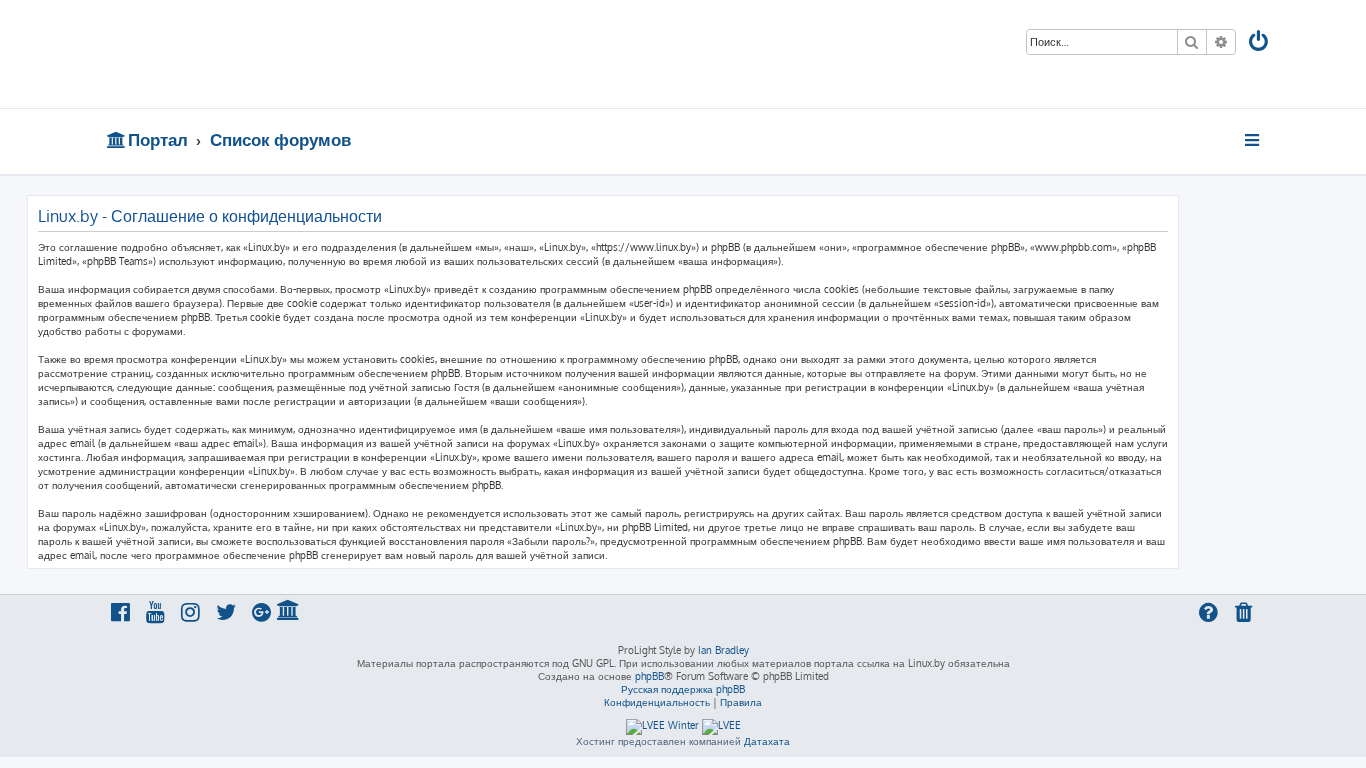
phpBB (649, 676)
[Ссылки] (1253, 140)
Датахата (767, 741)
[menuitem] (1260, 43)
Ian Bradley (723, 650)
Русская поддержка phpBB (683, 689)
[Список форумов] (250, 54)
